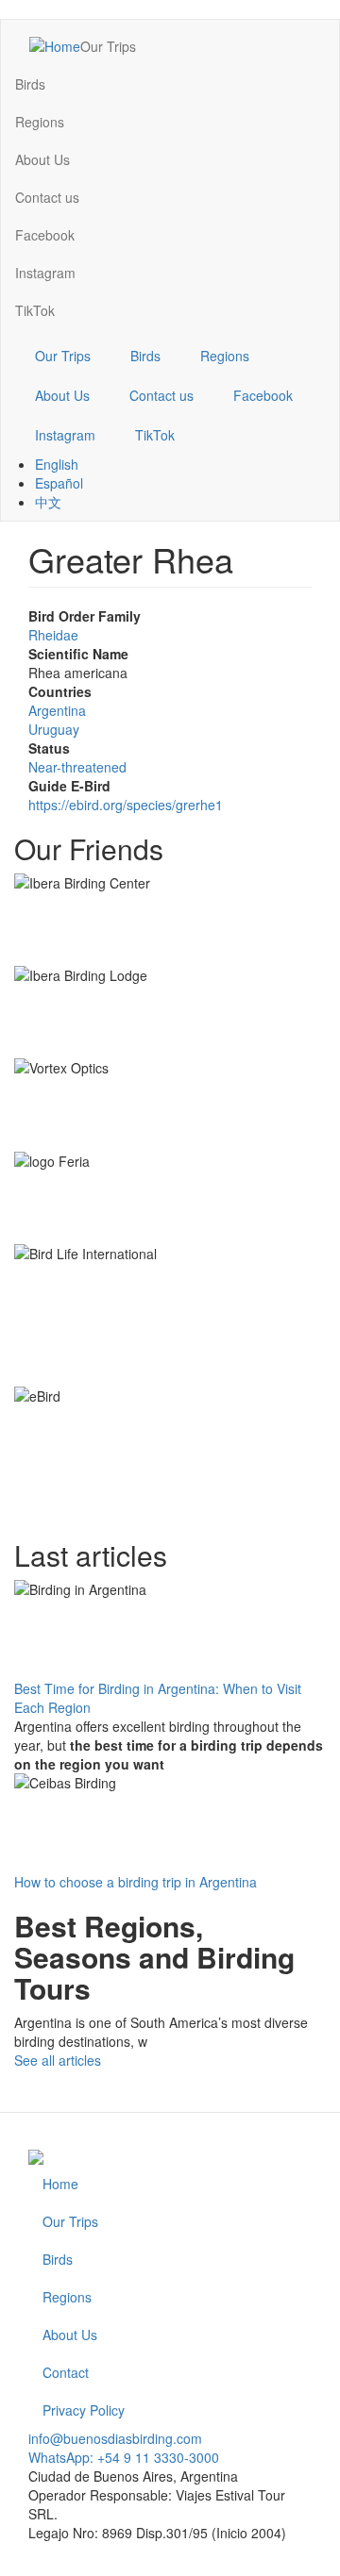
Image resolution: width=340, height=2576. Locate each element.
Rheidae (53, 635)
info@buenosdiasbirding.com (115, 2438)
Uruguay (54, 729)
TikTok (35, 310)
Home (60, 2184)
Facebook (45, 235)
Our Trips (108, 46)
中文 (48, 502)
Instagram (45, 273)
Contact (66, 2372)
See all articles (58, 2060)
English (57, 464)
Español (59, 483)
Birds (30, 84)
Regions (40, 122)
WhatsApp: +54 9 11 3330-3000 (124, 2457)
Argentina (57, 710)
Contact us (47, 197)
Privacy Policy (84, 2410)
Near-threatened (77, 767)
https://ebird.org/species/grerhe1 (126, 805)
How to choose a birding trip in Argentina (136, 1882)
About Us (42, 159)
